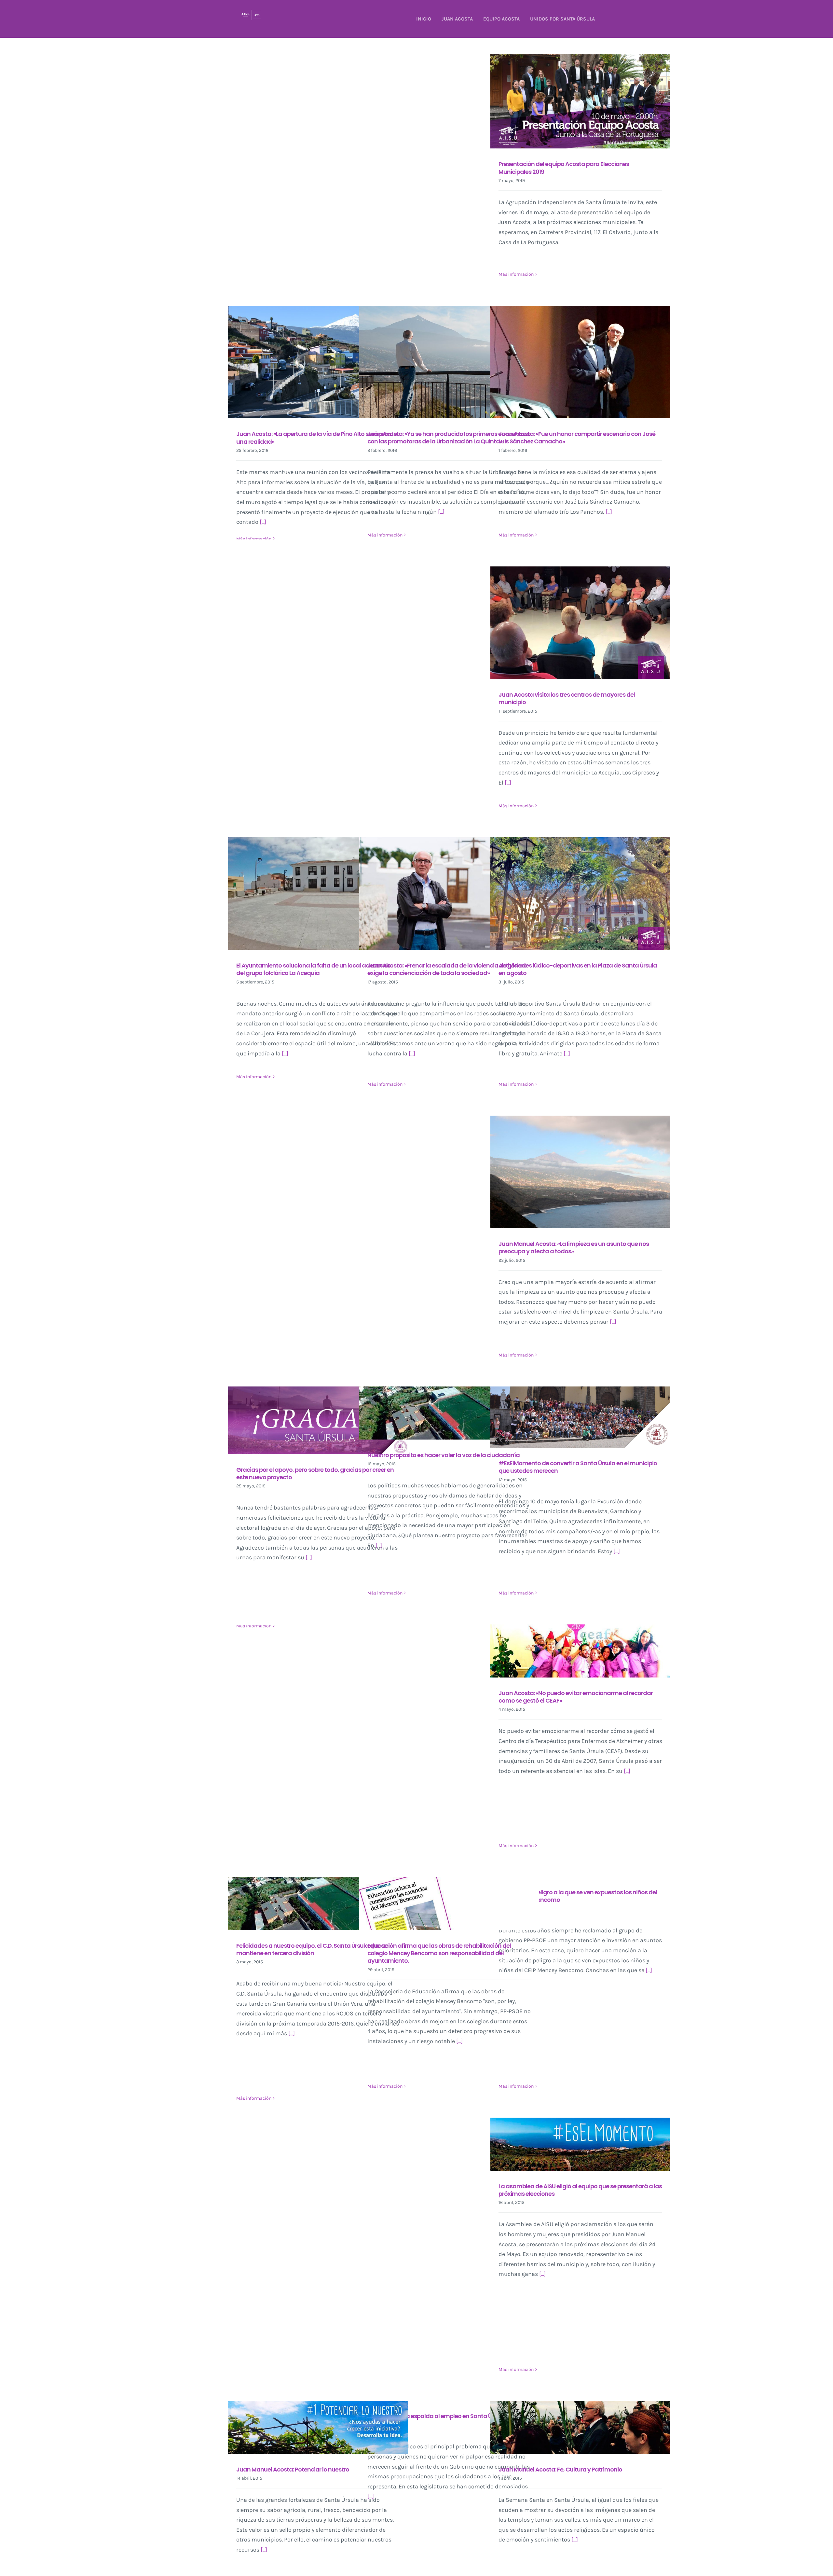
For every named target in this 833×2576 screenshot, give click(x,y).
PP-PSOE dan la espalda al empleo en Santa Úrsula (436, 2416)
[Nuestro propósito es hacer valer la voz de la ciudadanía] (449, 1413)
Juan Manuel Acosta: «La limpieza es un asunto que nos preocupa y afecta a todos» (574, 1247)
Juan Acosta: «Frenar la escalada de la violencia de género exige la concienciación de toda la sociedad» (447, 969)
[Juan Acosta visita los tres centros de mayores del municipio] (580, 623)
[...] (263, 522)
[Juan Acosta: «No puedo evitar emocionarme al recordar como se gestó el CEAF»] (580, 1651)
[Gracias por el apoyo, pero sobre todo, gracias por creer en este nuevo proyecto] (318, 1420)
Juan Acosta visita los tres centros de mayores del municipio (567, 698)
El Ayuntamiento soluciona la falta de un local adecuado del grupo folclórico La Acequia (314, 969)
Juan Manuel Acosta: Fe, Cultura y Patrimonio (560, 2469)
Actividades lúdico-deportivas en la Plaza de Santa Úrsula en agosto (578, 969)
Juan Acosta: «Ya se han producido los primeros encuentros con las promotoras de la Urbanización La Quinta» (448, 438)
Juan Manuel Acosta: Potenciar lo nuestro (293, 2469)
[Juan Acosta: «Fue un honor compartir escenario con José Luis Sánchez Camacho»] (580, 362)
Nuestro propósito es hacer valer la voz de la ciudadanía (444, 1455)
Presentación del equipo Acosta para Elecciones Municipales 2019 (564, 168)
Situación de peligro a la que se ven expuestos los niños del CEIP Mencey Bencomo (578, 1896)
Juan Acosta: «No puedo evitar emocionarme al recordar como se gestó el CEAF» (576, 1697)
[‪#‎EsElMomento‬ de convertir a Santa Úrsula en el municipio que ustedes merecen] (580, 1417)
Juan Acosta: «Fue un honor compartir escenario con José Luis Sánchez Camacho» (577, 438)
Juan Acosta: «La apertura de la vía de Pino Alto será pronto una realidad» (317, 438)
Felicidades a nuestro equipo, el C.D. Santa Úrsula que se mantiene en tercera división (312, 1949)
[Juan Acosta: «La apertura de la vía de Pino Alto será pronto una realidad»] (318, 362)
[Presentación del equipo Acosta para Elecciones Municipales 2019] (580, 101)
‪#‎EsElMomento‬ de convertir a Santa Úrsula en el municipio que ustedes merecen (578, 1467)
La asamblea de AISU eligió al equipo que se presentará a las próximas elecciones (580, 2190)
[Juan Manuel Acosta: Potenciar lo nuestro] (318, 2427)
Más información (516, 274)
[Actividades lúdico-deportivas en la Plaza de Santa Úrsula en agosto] (580, 894)
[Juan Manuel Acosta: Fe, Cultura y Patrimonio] (580, 2427)
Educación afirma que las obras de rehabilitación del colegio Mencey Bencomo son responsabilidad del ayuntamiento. (439, 1953)
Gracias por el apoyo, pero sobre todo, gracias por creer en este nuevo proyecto (315, 1473)
